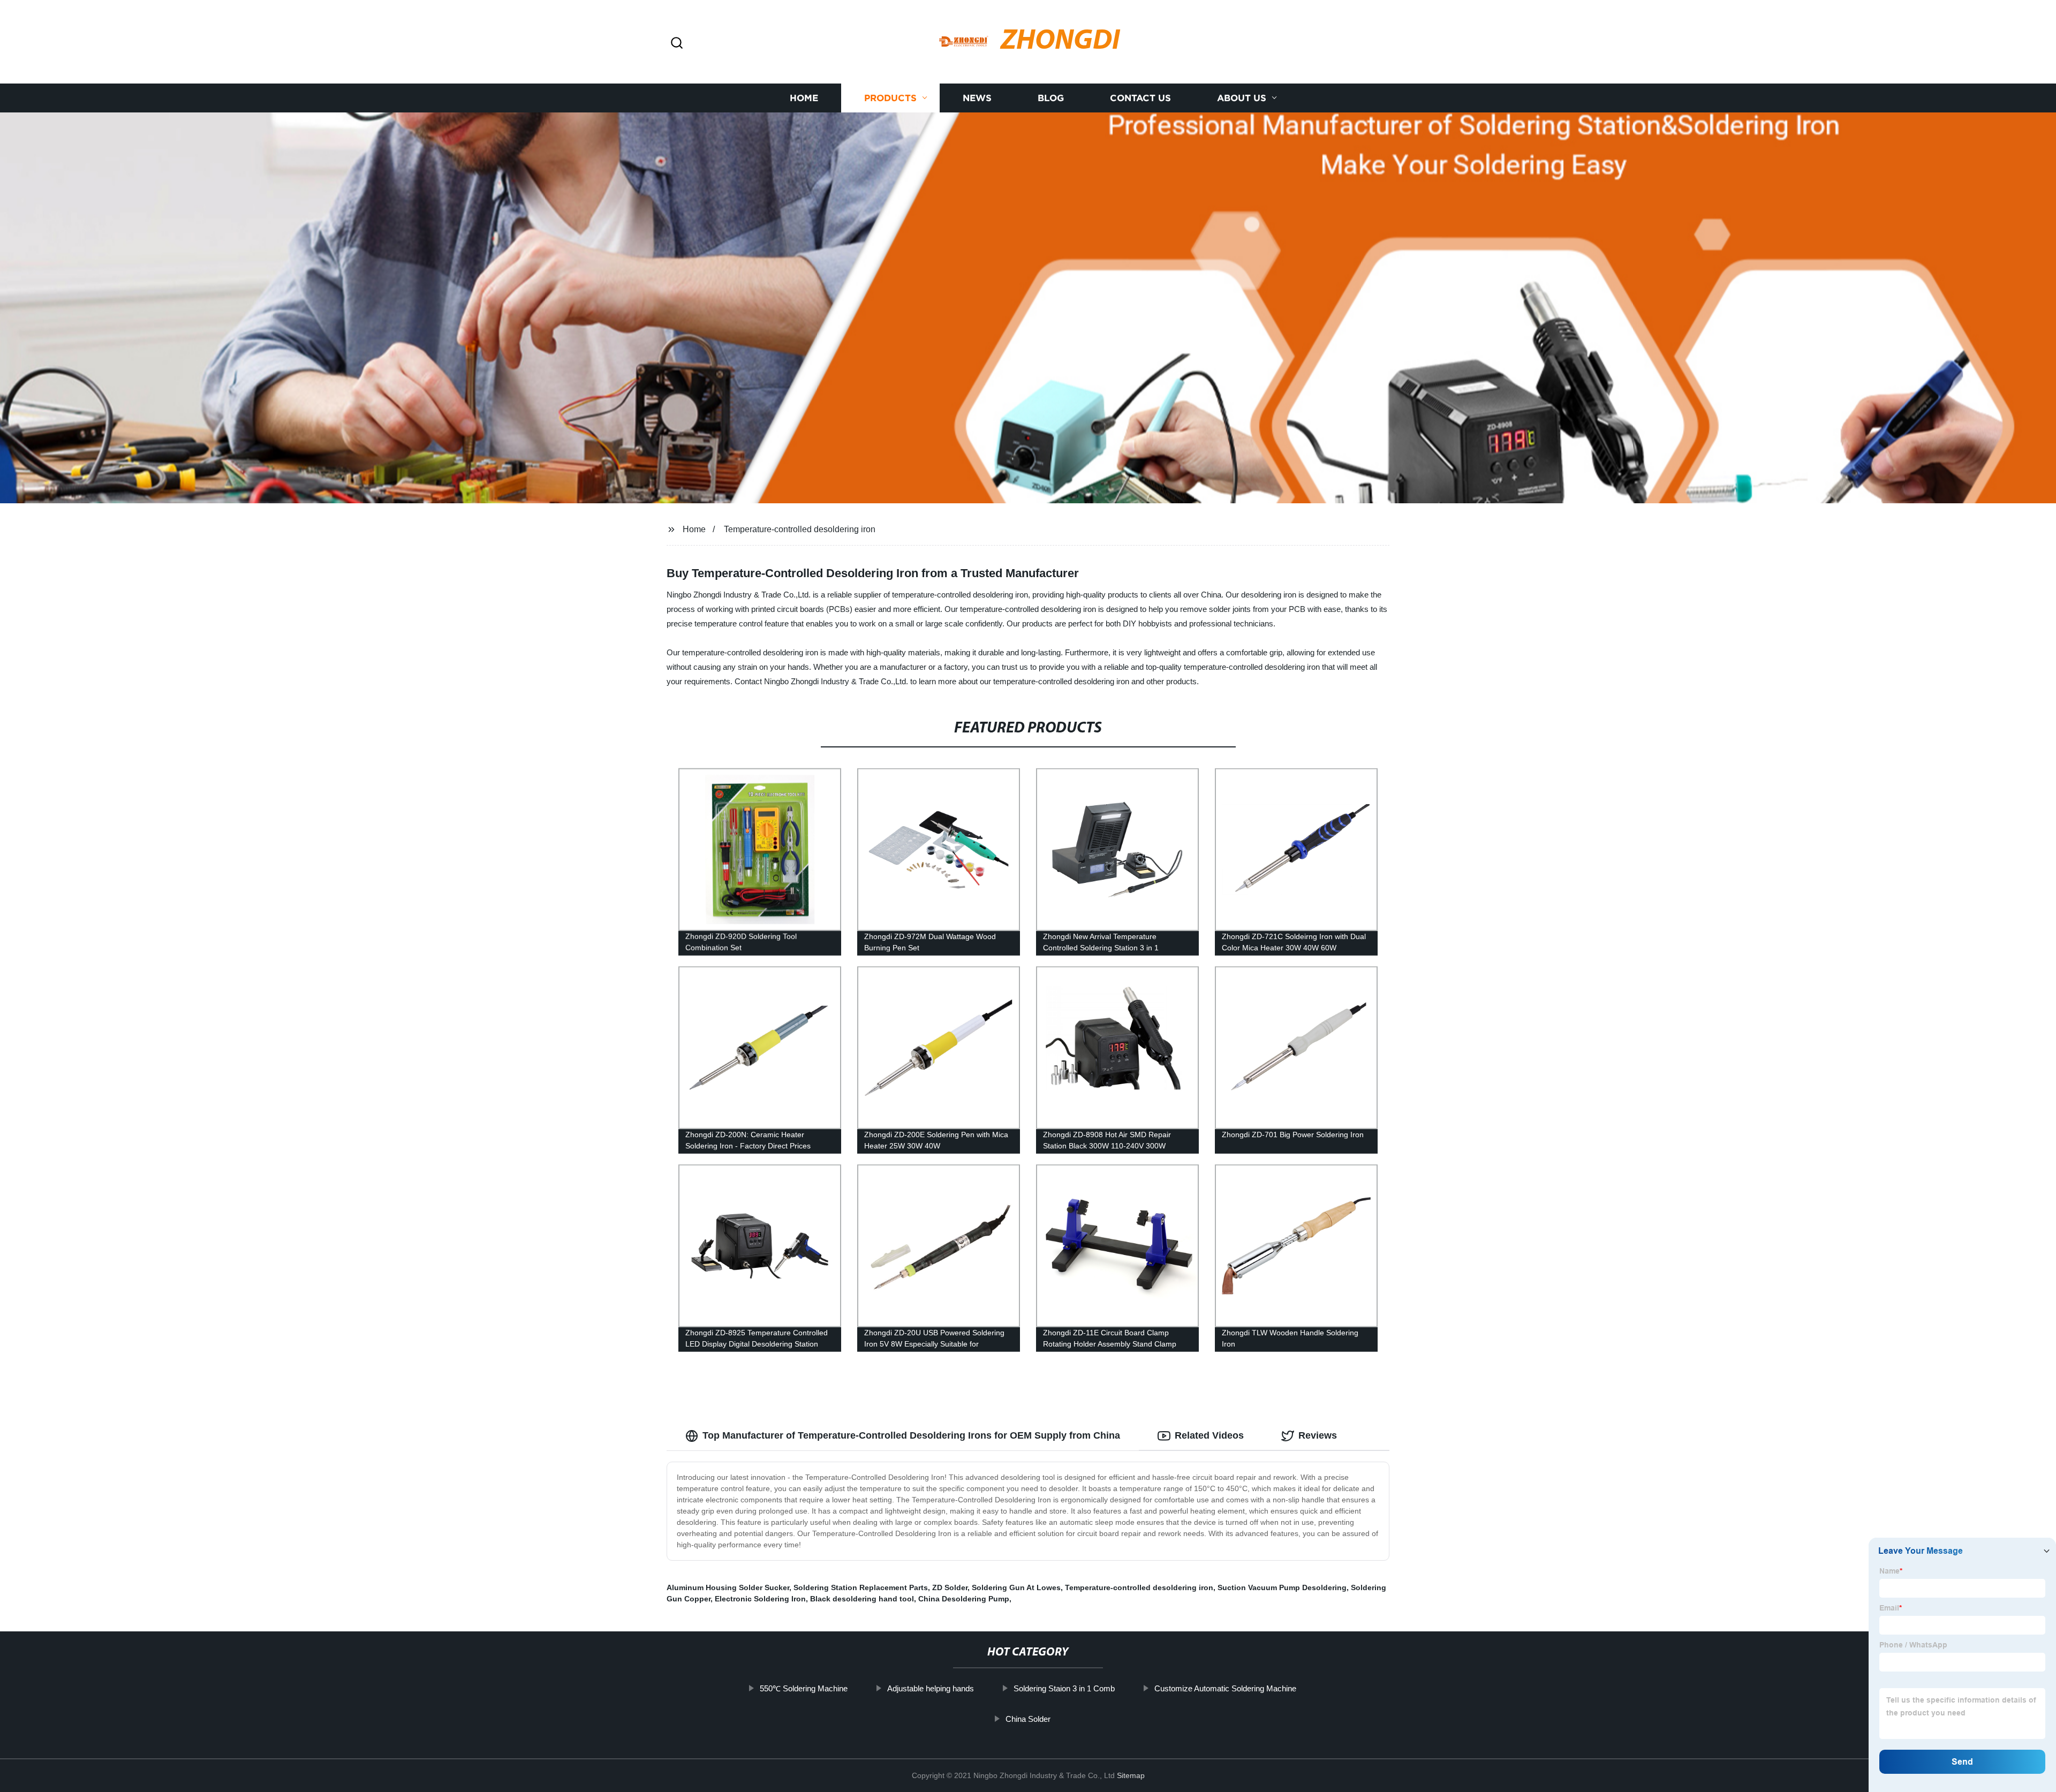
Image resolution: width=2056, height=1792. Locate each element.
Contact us (1140, 98)
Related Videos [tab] (1209, 1435)
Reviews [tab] (1318, 1435)
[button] (677, 44)
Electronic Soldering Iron (760, 1599)
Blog (1051, 98)
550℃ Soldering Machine (804, 1688)
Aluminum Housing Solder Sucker (728, 1587)
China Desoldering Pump (964, 1599)
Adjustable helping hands (931, 1688)
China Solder (1028, 1719)
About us (1242, 98)
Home (804, 98)
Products (890, 98)
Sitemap (1131, 1775)
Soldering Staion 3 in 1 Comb (1064, 1688)
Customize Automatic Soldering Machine (1225, 1688)
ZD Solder (950, 1587)
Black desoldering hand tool (862, 1599)
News (977, 98)
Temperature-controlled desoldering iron (800, 529)
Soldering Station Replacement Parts (861, 1587)
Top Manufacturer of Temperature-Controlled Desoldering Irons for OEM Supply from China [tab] (911, 1435)
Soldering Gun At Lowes (1016, 1587)
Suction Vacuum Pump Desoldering (1282, 1587)
